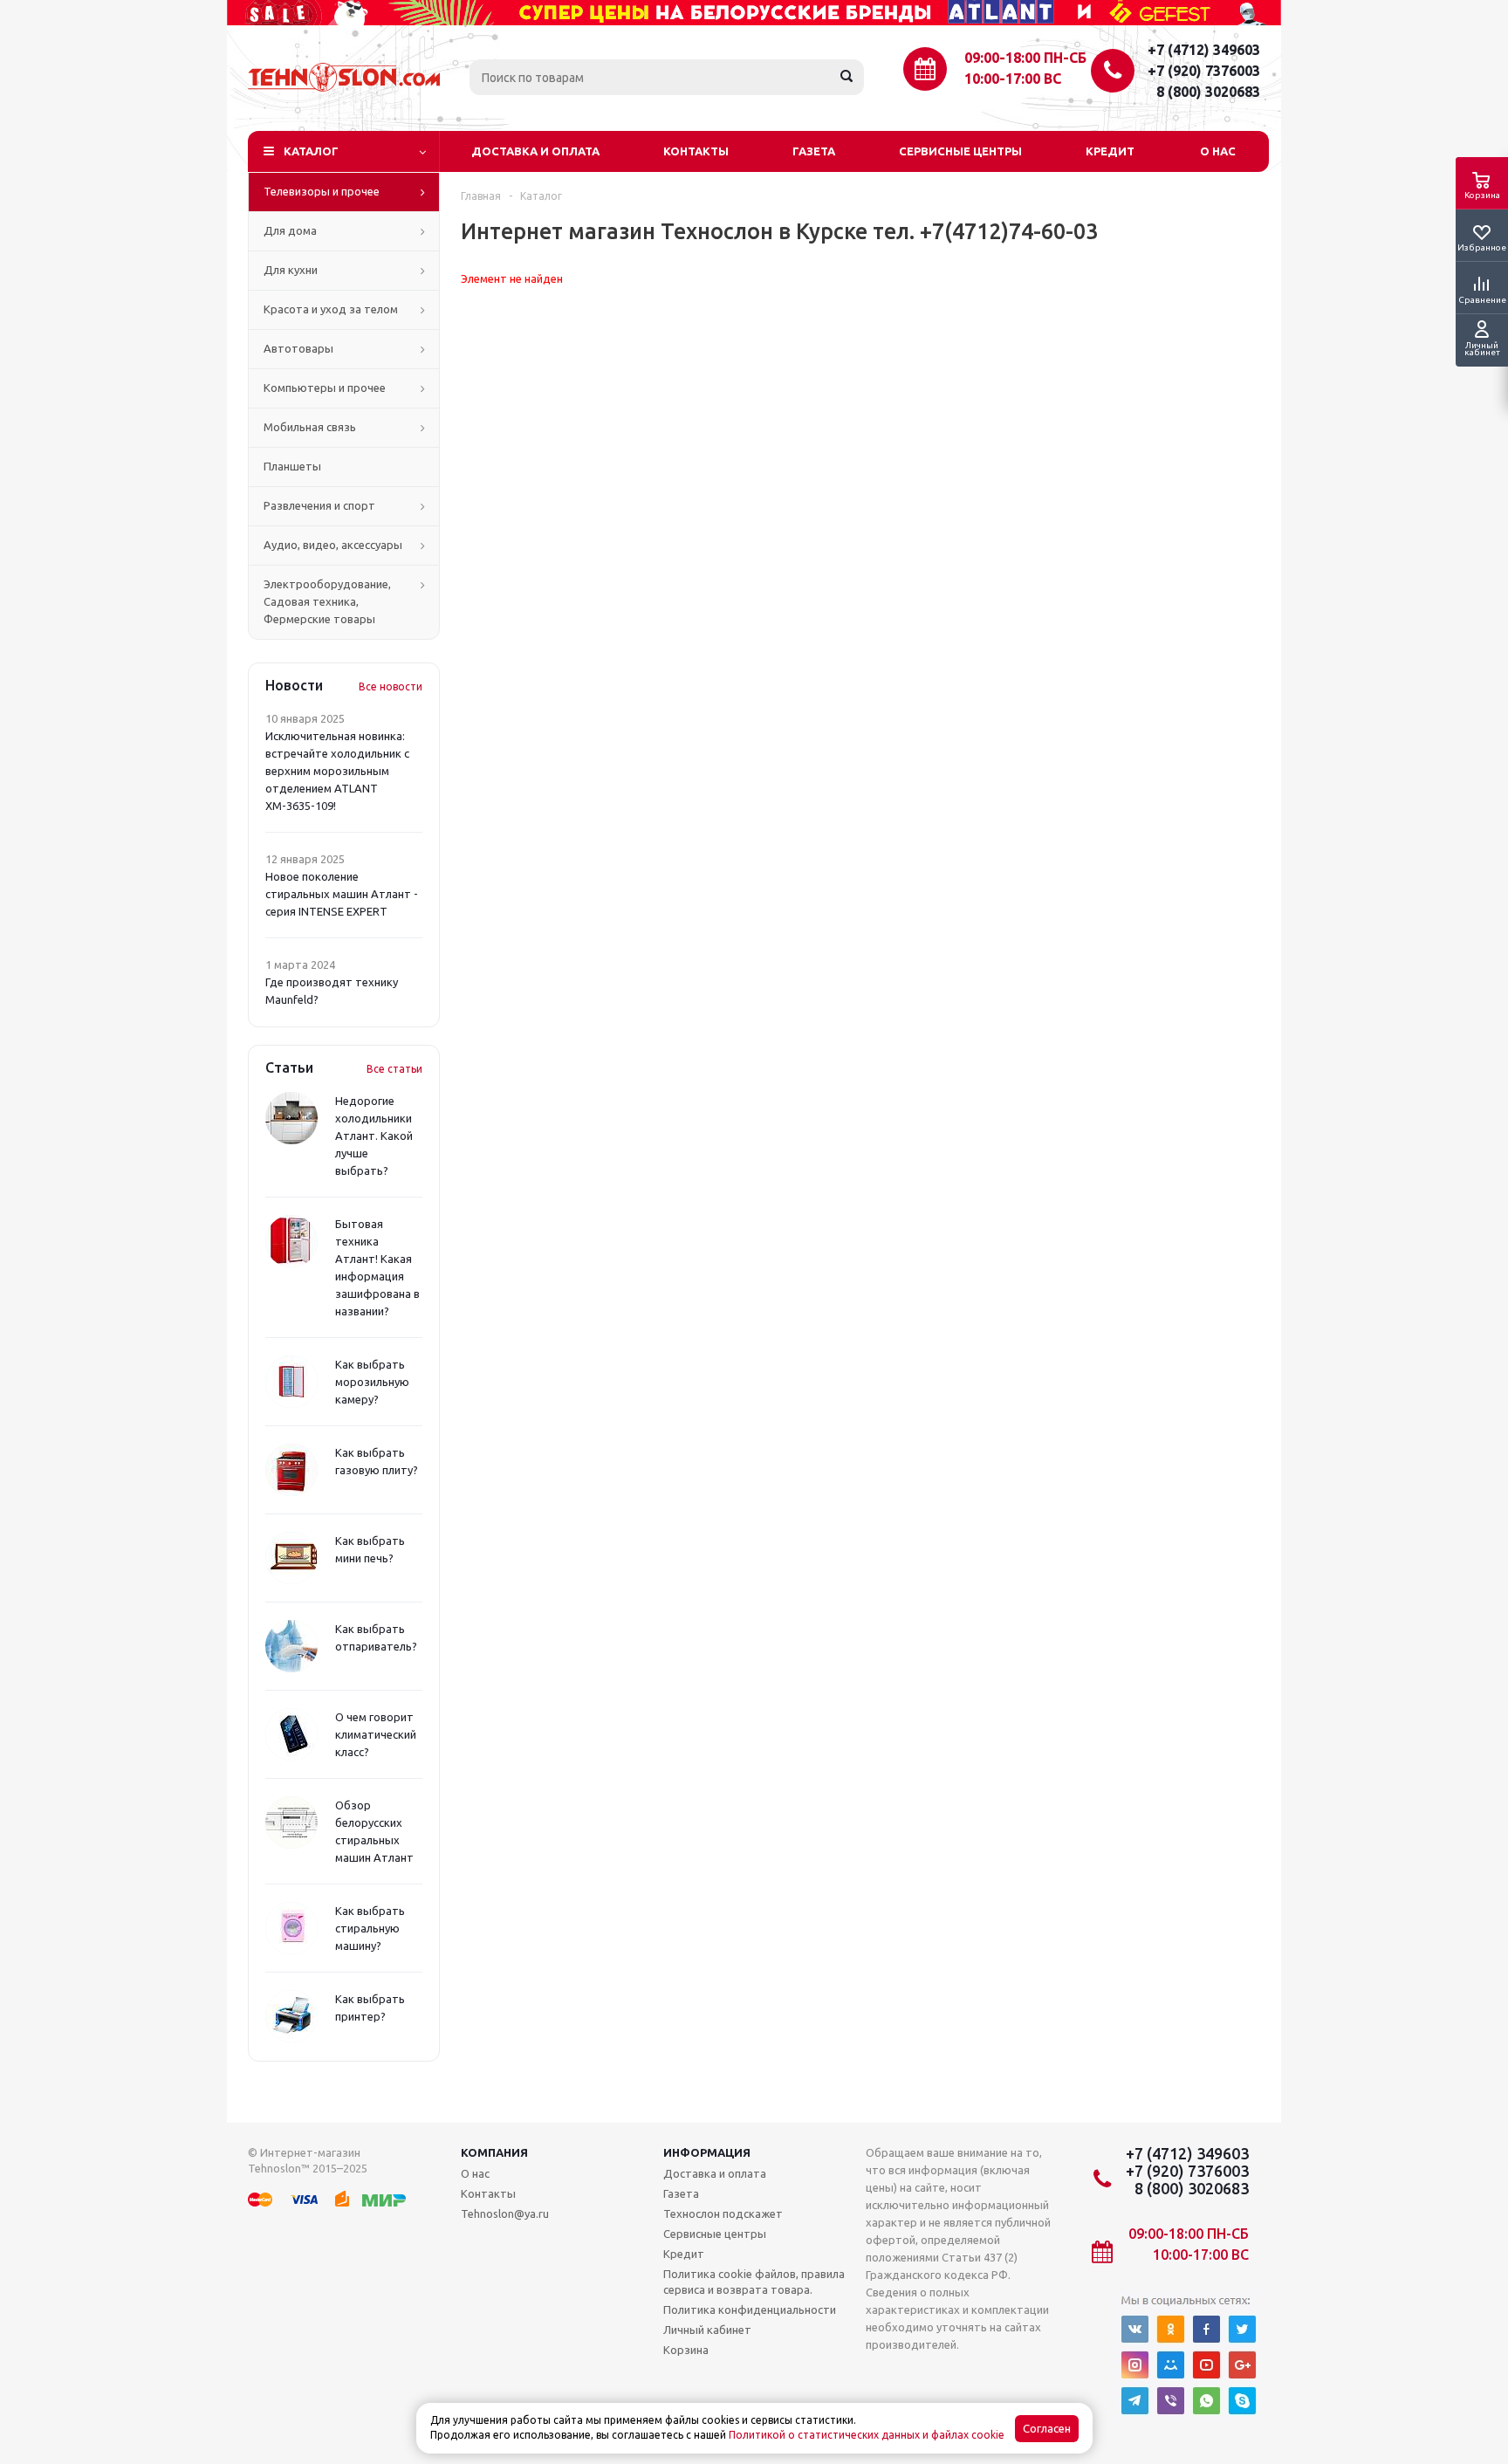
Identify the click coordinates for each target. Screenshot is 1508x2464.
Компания (494, 2152)
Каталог (311, 151)
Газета (814, 151)
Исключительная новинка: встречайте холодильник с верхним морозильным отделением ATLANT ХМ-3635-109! (337, 771)
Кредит (1110, 151)
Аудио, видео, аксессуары (333, 545)
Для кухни (291, 270)
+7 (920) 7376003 (1204, 71)
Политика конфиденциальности (750, 2310)
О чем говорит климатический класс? (376, 1734)
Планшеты (292, 466)
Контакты (696, 151)
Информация (707, 2152)
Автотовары (298, 348)
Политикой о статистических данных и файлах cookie (867, 2435)
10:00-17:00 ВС (1013, 79)
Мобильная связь (310, 427)
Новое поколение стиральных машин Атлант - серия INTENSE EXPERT (342, 894)
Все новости (391, 686)
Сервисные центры (960, 151)
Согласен (1047, 2429)
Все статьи (394, 1069)
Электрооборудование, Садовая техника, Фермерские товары (327, 601)
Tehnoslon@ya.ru (505, 2213)
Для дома (290, 230)
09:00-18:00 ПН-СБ (1025, 58)
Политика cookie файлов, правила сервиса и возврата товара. (754, 2282)
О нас (1218, 151)
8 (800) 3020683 (1208, 92)
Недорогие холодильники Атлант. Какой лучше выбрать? (374, 1136)
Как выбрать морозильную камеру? (372, 1382)
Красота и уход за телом (331, 309)
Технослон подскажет (723, 2213)
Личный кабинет (707, 2330)
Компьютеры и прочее (325, 388)
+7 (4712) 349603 (1204, 50)
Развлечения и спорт (319, 505)
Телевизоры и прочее (322, 191)
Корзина (686, 2350)
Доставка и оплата (535, 151)
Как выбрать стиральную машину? (370, 1928)
